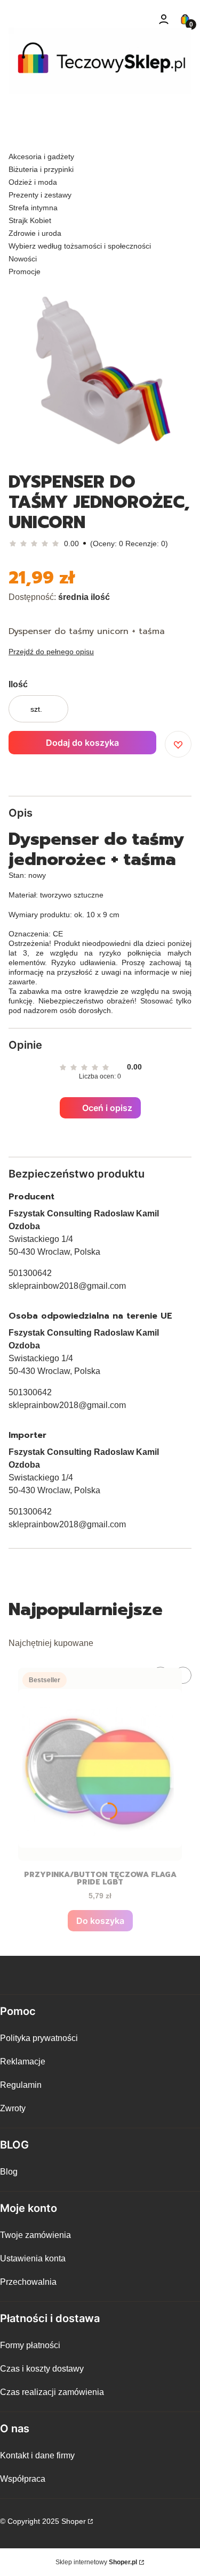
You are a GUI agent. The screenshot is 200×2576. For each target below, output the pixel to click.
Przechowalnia (28, 2282)
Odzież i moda (33, 182)
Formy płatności (30, 2345)
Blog (9, 2172)
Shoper (74, 2521)
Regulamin (21, 2085)
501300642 (30, 1273)
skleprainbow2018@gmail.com (67, 1286)
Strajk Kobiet (30, 220)
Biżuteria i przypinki (41, 169)
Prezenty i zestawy (40, 195)
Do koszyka (100, 1921)
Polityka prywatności (39, 2038)
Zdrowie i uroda (35, 233)
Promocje (25, 271)
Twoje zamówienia (35, 2235)
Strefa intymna (33, 208)
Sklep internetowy (96, 2562)
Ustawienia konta (33, 2258)
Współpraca (23, 2479)
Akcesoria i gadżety (41, 157)
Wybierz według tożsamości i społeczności (80, 246)
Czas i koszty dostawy (42, 2369)
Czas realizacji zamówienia (52, 2392)
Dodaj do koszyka (82, 743)
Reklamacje (23, 2061)
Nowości (23, 259)
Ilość (18, 684)
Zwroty (13, 2108)
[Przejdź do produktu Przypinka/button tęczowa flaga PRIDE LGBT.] (100, 1764)
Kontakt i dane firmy (37, 2455)
